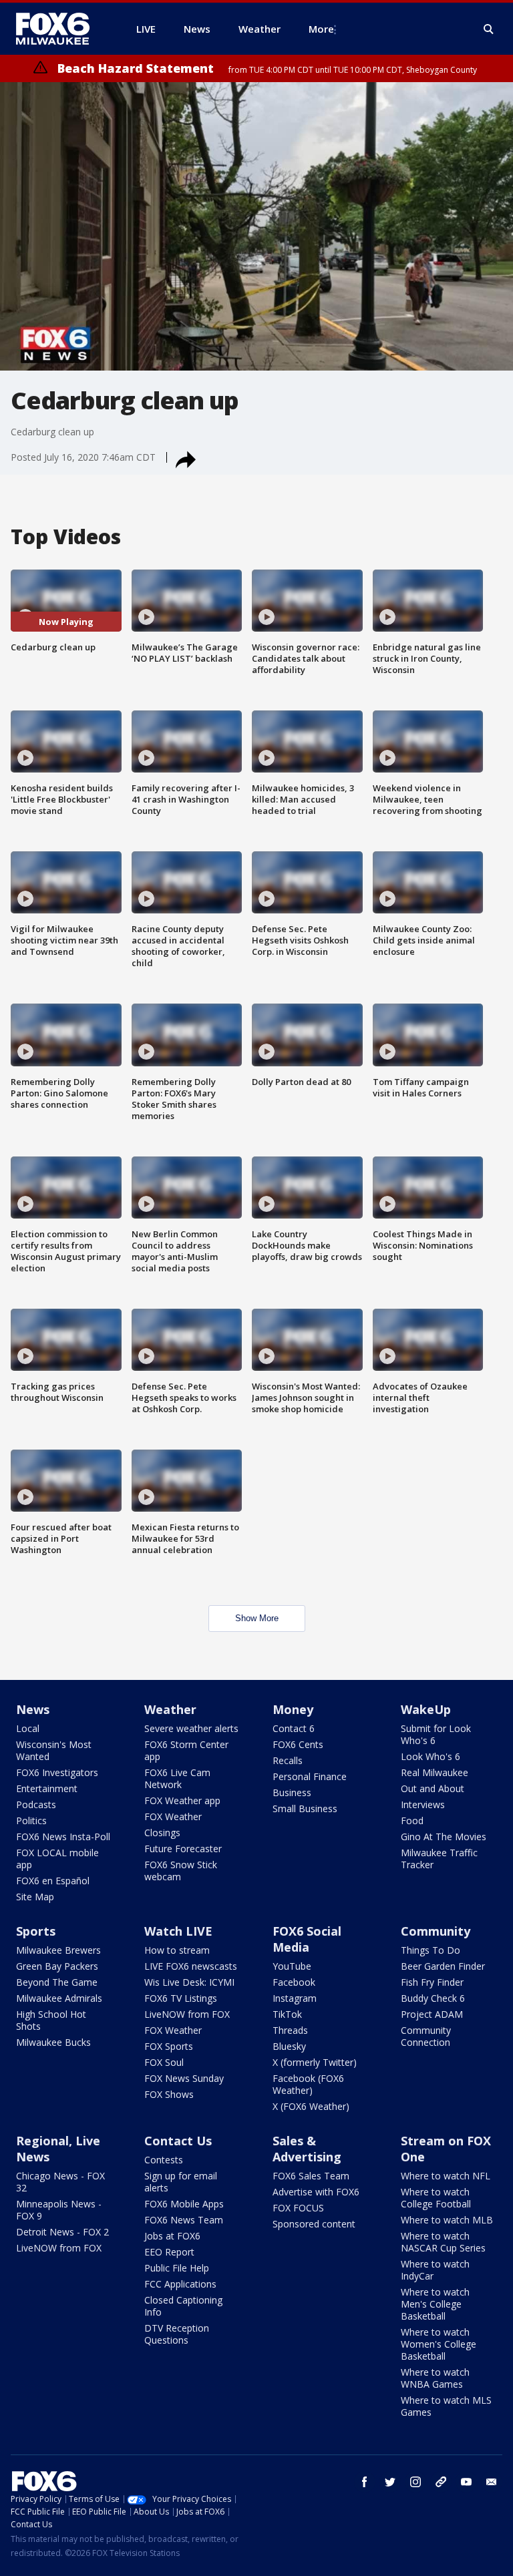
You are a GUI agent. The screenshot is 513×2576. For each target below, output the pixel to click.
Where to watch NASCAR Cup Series (443, 2242)
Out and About (433, 1788)
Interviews (423, 1804)
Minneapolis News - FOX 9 (59, 2210)
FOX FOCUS (298, 2208)
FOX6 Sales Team (311, 2176)
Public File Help (177, 2268)
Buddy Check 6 (433, 1998)
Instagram (295, 1998)
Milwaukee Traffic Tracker (439, 1859)
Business (292, 1792)
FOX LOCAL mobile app (57, 1859)
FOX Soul (164, 2062)
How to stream (177, 1950)
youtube (466, 2482)
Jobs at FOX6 (172, 2236)
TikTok (287, 2014)
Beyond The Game (57, 1982)
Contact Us (178, 2141)
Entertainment (47, 1788)
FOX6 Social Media (307, 1939)
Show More (257, 1618)
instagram (415, 2482)
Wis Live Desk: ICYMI (189, 1982)
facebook (365, 2482)
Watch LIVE (178, 1931)
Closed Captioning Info (183, 2306)
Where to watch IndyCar (435, 2270)
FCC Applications (180, 2284)
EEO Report (169, 2252)
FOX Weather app (182, 1800)
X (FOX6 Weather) (311, 2106)
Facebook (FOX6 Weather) (308, 2084)
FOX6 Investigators (57, 1772)
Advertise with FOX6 (316, 2192)
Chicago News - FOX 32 (60, 2182)
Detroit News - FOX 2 (62, 2232)
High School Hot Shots (51, 2020)
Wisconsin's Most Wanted (54, 1750)
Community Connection (426, 2036)
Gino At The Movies (444, 1837)
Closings (162, 1833)
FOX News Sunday (184, 2078)
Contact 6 (294, 1728)
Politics (31, 1820)
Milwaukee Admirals (59, 1998)
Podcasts (36, 1804)
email (492, 2482)
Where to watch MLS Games (446, 2406)
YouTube (292, 1966)
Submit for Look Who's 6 (436, 1734)
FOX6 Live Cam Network (177, 1778)
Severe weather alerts (191, 1728)
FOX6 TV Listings (181, 1998)
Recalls (288, 1760)
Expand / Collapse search (489, 29)
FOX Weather (173, 1816)
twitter (390, 2482)
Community (436, 1931)
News (33, 1709)
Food (412, 1820)
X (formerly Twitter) (315, 2062)
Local (28, 1728)
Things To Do (431, 1950)
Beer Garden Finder (443, 1966)
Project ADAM (432, 2014)
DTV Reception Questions (177, 2334)
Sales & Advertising (307, 2149)
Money (293, 1709)
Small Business (305, 1808)
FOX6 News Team (184, 2220)
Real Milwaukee (435, 1772)
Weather (170, 1709)
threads (441, 2482)
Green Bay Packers (57, 1966)
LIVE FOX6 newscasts (191, 1966)
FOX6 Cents (298, 1744)
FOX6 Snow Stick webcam (181, 1871)
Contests (164, 2160)
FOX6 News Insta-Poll (63, 1837)
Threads (290, 2030)
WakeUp (426, 1709)
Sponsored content (314, 2224)
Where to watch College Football (436, 2198)
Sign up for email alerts (181, 2182)
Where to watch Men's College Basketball (435, 2304)
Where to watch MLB (447, 2220)
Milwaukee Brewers (58, 1950)
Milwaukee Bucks (53, 2042)
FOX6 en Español (53, 1881)
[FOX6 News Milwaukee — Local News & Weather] (60, 29)
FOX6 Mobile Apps (184, 2204)
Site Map (35, 1897)
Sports (36, 1931)
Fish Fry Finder (432, 1982)
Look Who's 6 (431, 1756)
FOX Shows (169, 2094)
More (321, 29)
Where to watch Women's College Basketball (439, 2344)
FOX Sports (169, 2046)
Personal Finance (310, 1776)
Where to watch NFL (446, 2176)
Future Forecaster (183, 1849)
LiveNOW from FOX (187, 2014)
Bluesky (289, 2046)
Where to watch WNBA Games (435, 2378)
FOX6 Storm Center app (186, 1750)
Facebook (294, 1982)
